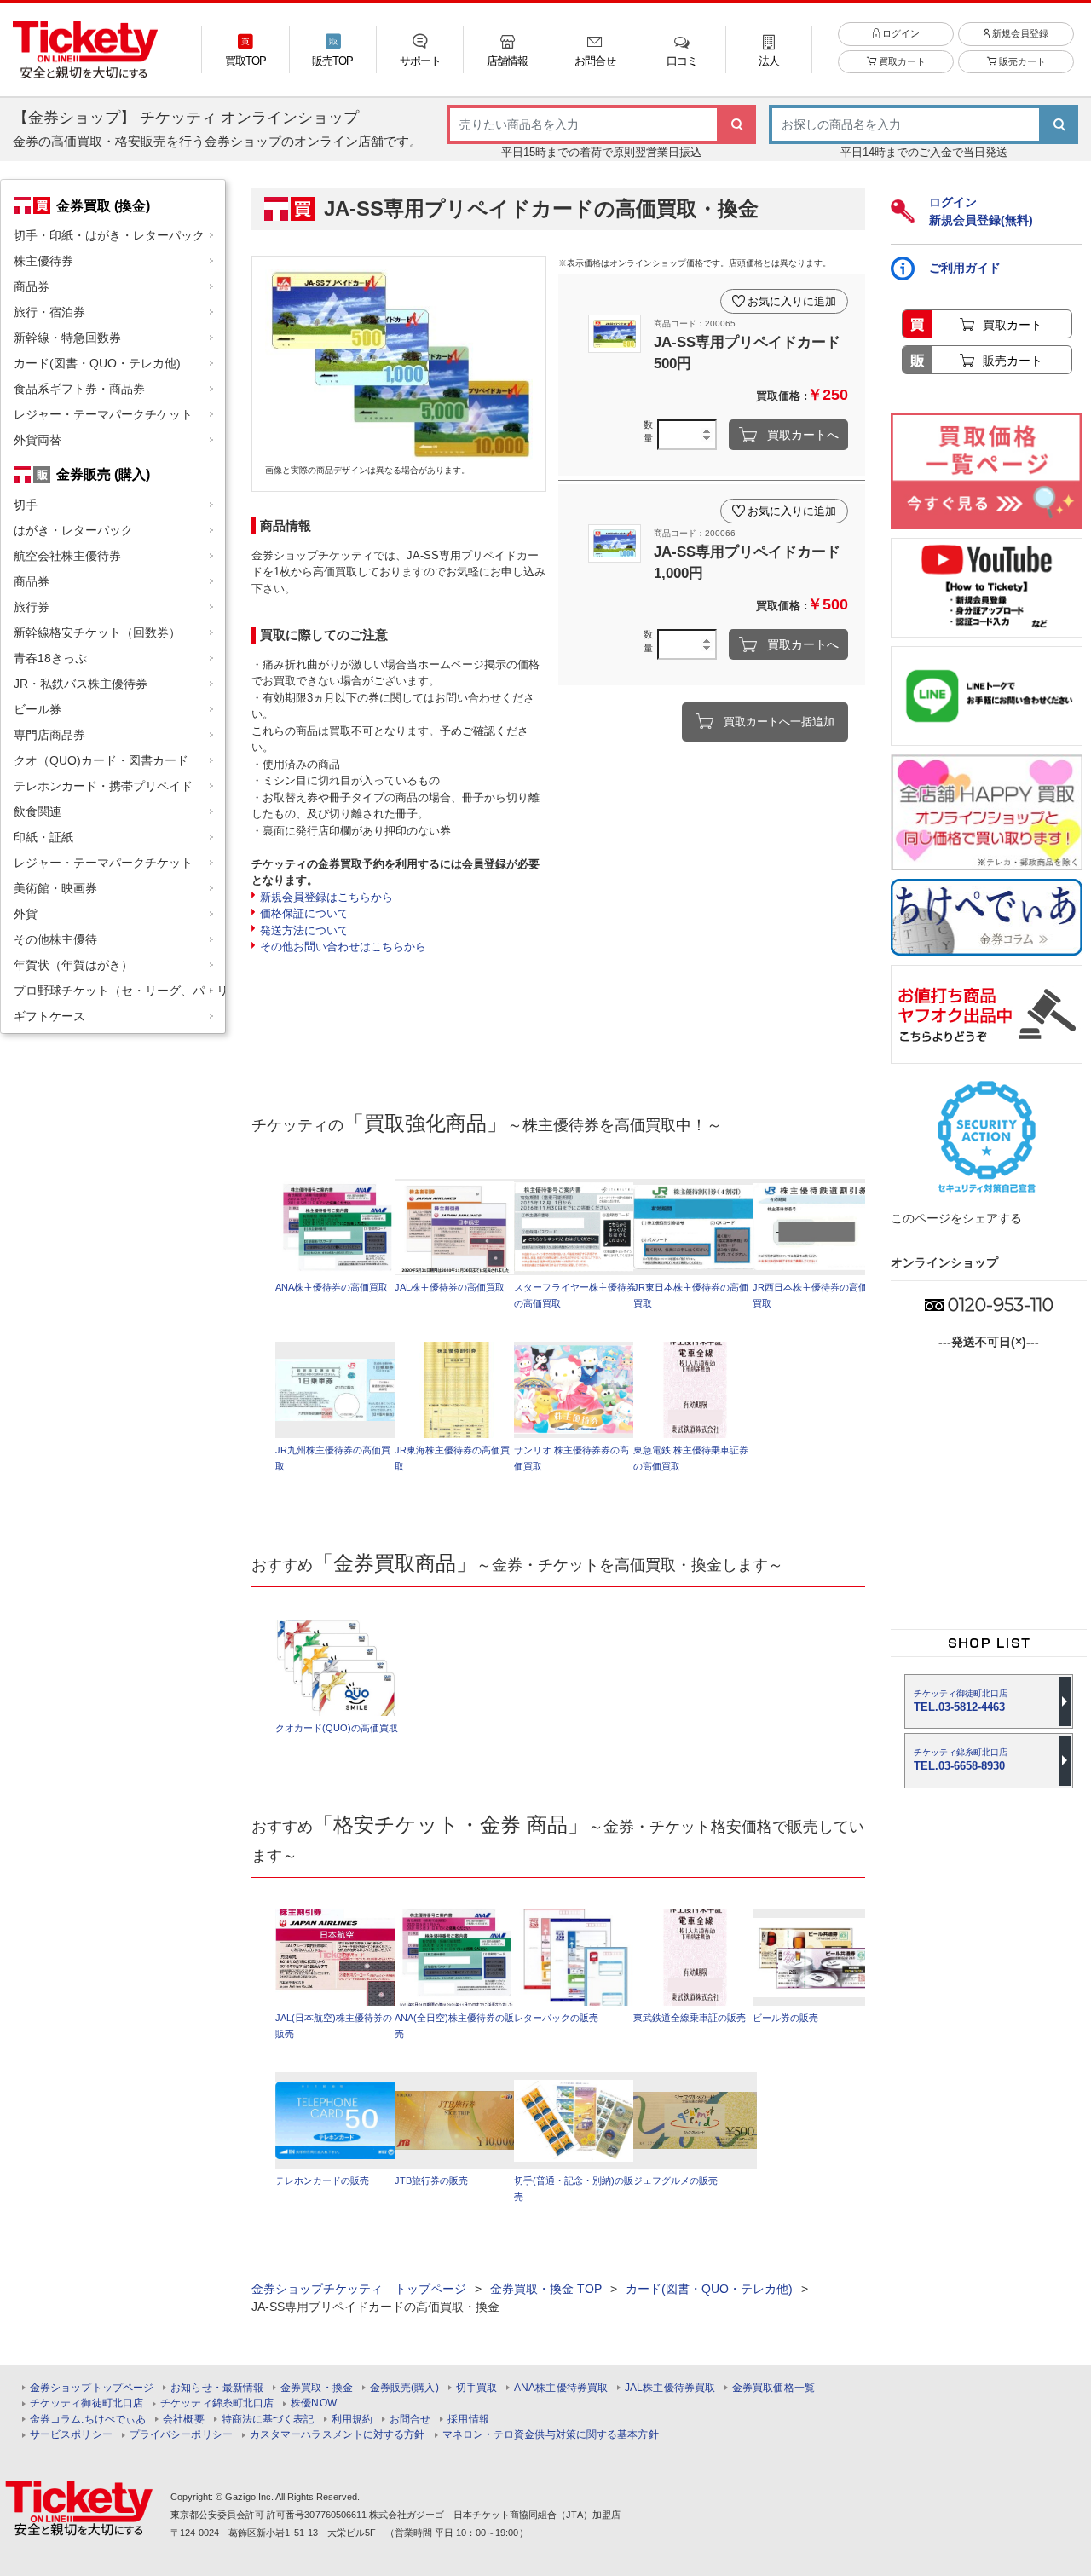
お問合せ (410, 2420)
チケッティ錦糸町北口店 (217, 2403)
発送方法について (304, 930)
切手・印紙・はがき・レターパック (109, 235)
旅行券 (32, 607)
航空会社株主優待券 (67, 556)
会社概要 (183, 2420)
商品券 (32, 286)
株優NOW (314, 2403)
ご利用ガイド (965, 268)
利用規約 (352, 2420)
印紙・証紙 (43, 837)
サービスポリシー (71, 2435)
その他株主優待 (55, 939)
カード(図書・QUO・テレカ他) (97, 363)
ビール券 (38, 709)
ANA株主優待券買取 (561, 2388)
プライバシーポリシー (181, 2435)
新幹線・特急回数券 (67, 338)
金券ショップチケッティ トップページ (359, 2289)
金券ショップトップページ (92, 2388)
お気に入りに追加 (792, 301)
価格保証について (304, 913)
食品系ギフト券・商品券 (79, 389)
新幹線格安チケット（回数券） (97, 632)
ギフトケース (49, 1016)
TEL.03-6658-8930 (961, 1760)
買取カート (901, 61)
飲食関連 (38, 811)
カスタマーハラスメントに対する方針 (338, 2435)
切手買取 (476, 2388)
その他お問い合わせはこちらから (343, 947)
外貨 (26, 914)
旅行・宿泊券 (49, 312)
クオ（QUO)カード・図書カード (101, 760)
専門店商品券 (49, 735)
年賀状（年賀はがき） (73, 965)
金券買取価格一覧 (774, 2388)
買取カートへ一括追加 (779, 722)
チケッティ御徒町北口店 (87, 2403)
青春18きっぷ (50, 658)
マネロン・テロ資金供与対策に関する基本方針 (551, 2435)
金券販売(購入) (404, 2388)
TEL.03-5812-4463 (961, 1701)
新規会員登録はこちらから (326, 897)
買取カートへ (803, 435)
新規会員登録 (1019, 33)
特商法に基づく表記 (268, 2420)
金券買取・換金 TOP (546, 2289)
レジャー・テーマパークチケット (103, 414)
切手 (26, 505)
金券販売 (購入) (103, 474)
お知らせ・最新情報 (217, 2388)
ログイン (900, 33)
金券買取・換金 (317, 2388)
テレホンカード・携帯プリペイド (103, 786)
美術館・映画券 (55, 888)
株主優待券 (43, 261)
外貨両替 (38, 440)
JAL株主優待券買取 (670, 2388)
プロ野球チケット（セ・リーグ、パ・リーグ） (119, 991)
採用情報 (468, 2420)
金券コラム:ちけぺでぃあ (88, 2420)
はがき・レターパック (73, 530)
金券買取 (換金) (103, 205)
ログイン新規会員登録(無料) (981, 211)
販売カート (1021, 61)
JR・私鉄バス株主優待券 (81, 684)
